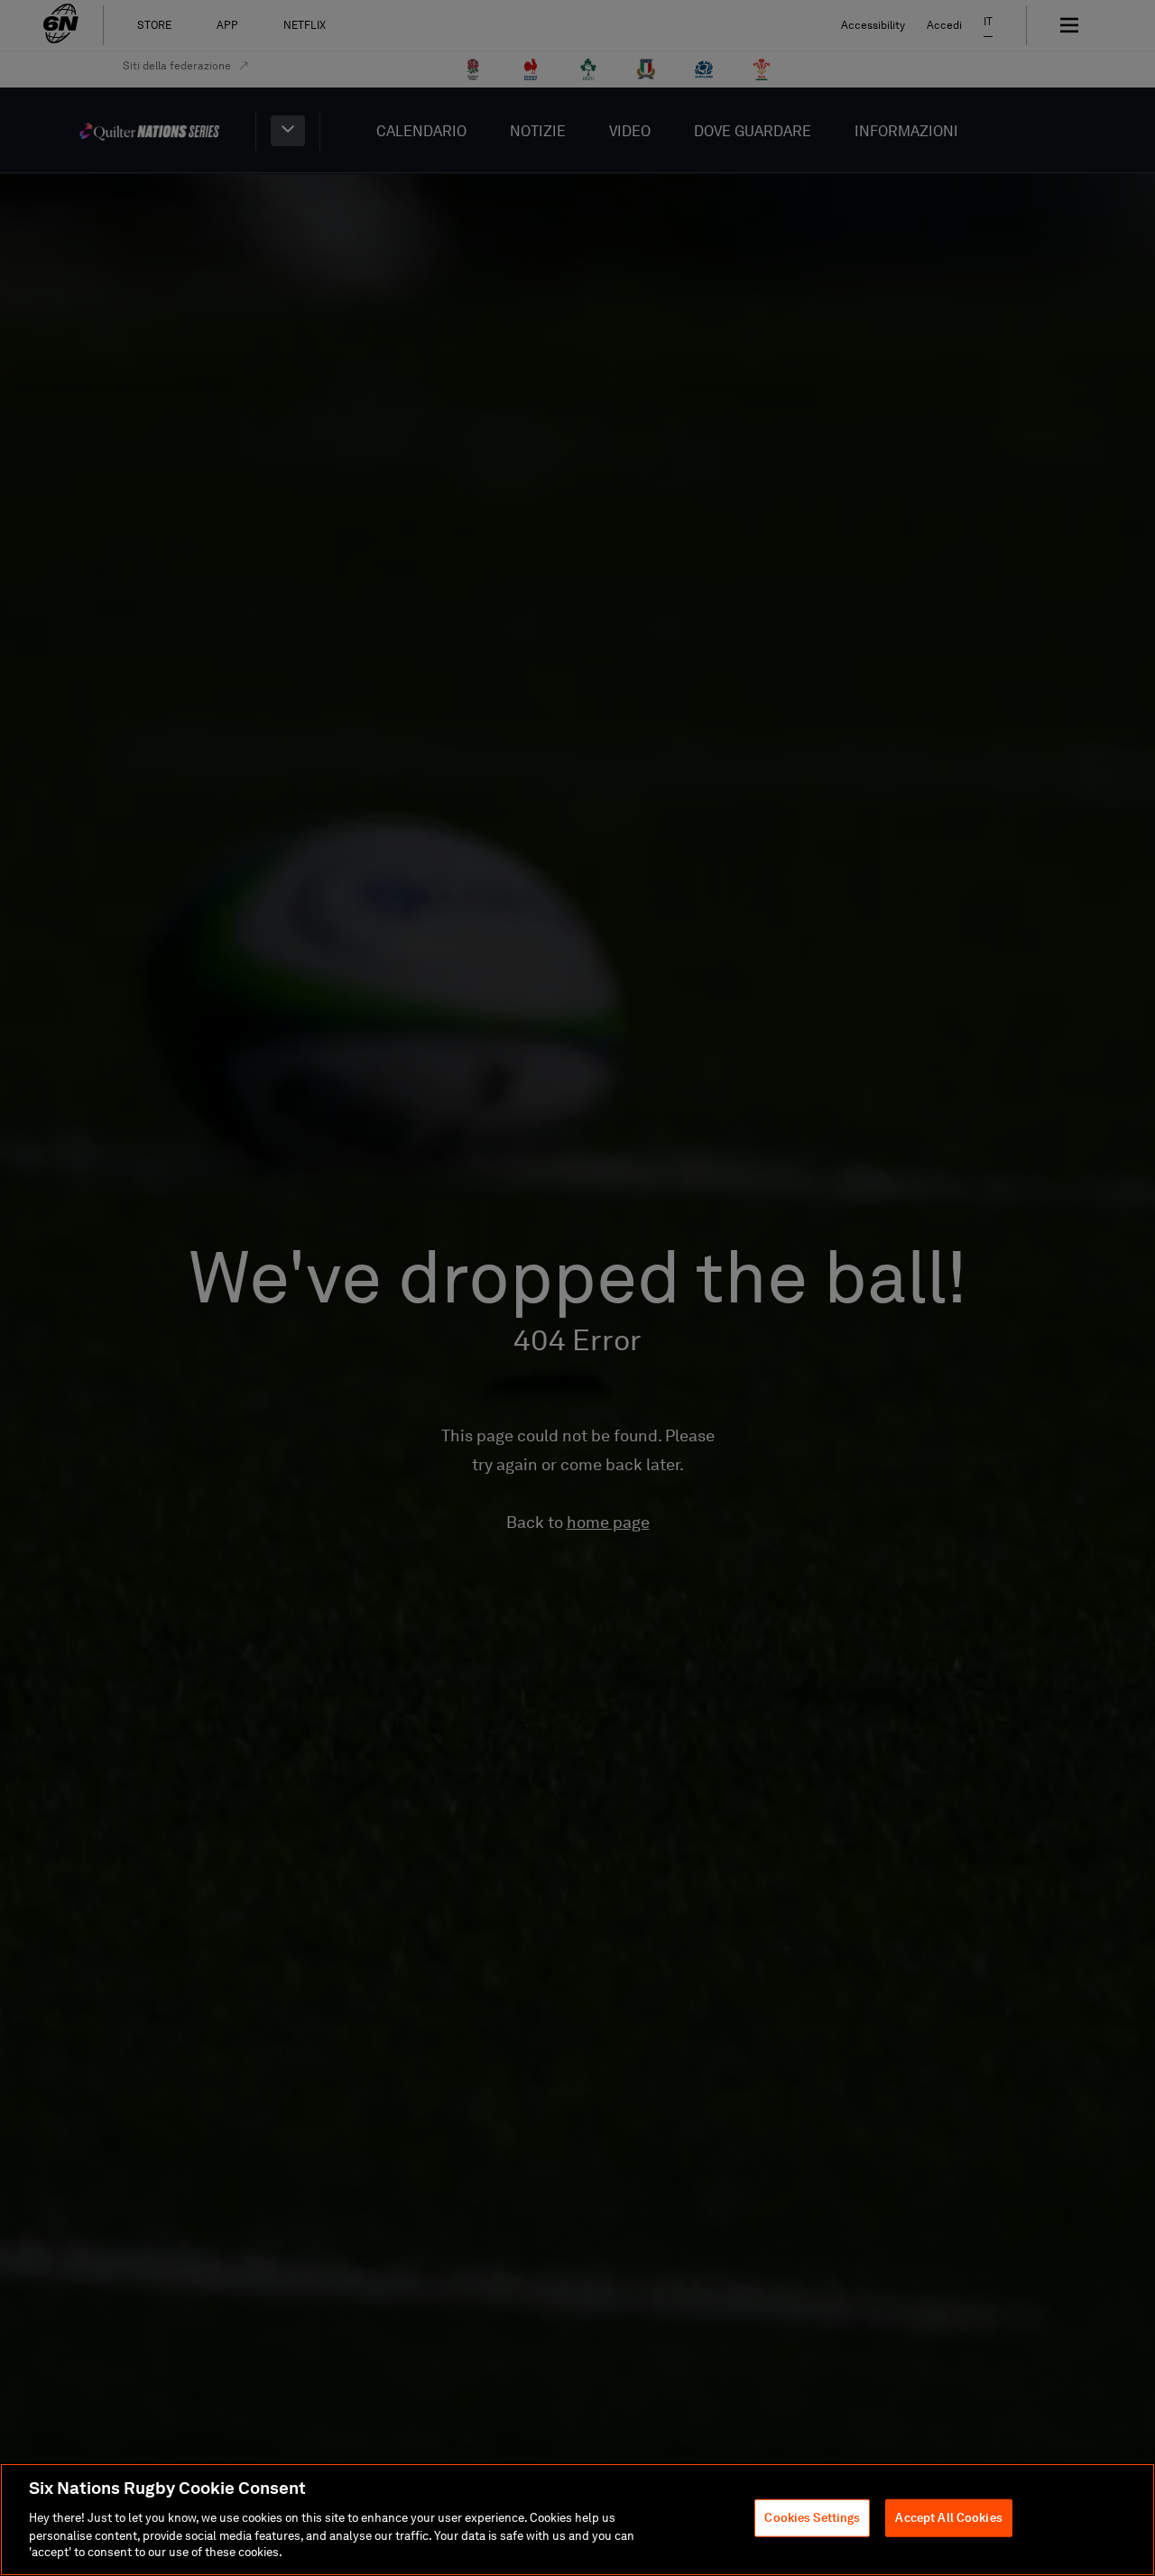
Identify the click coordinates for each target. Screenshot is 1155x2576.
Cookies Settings (812, 2518)
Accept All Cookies (948, 2518)
